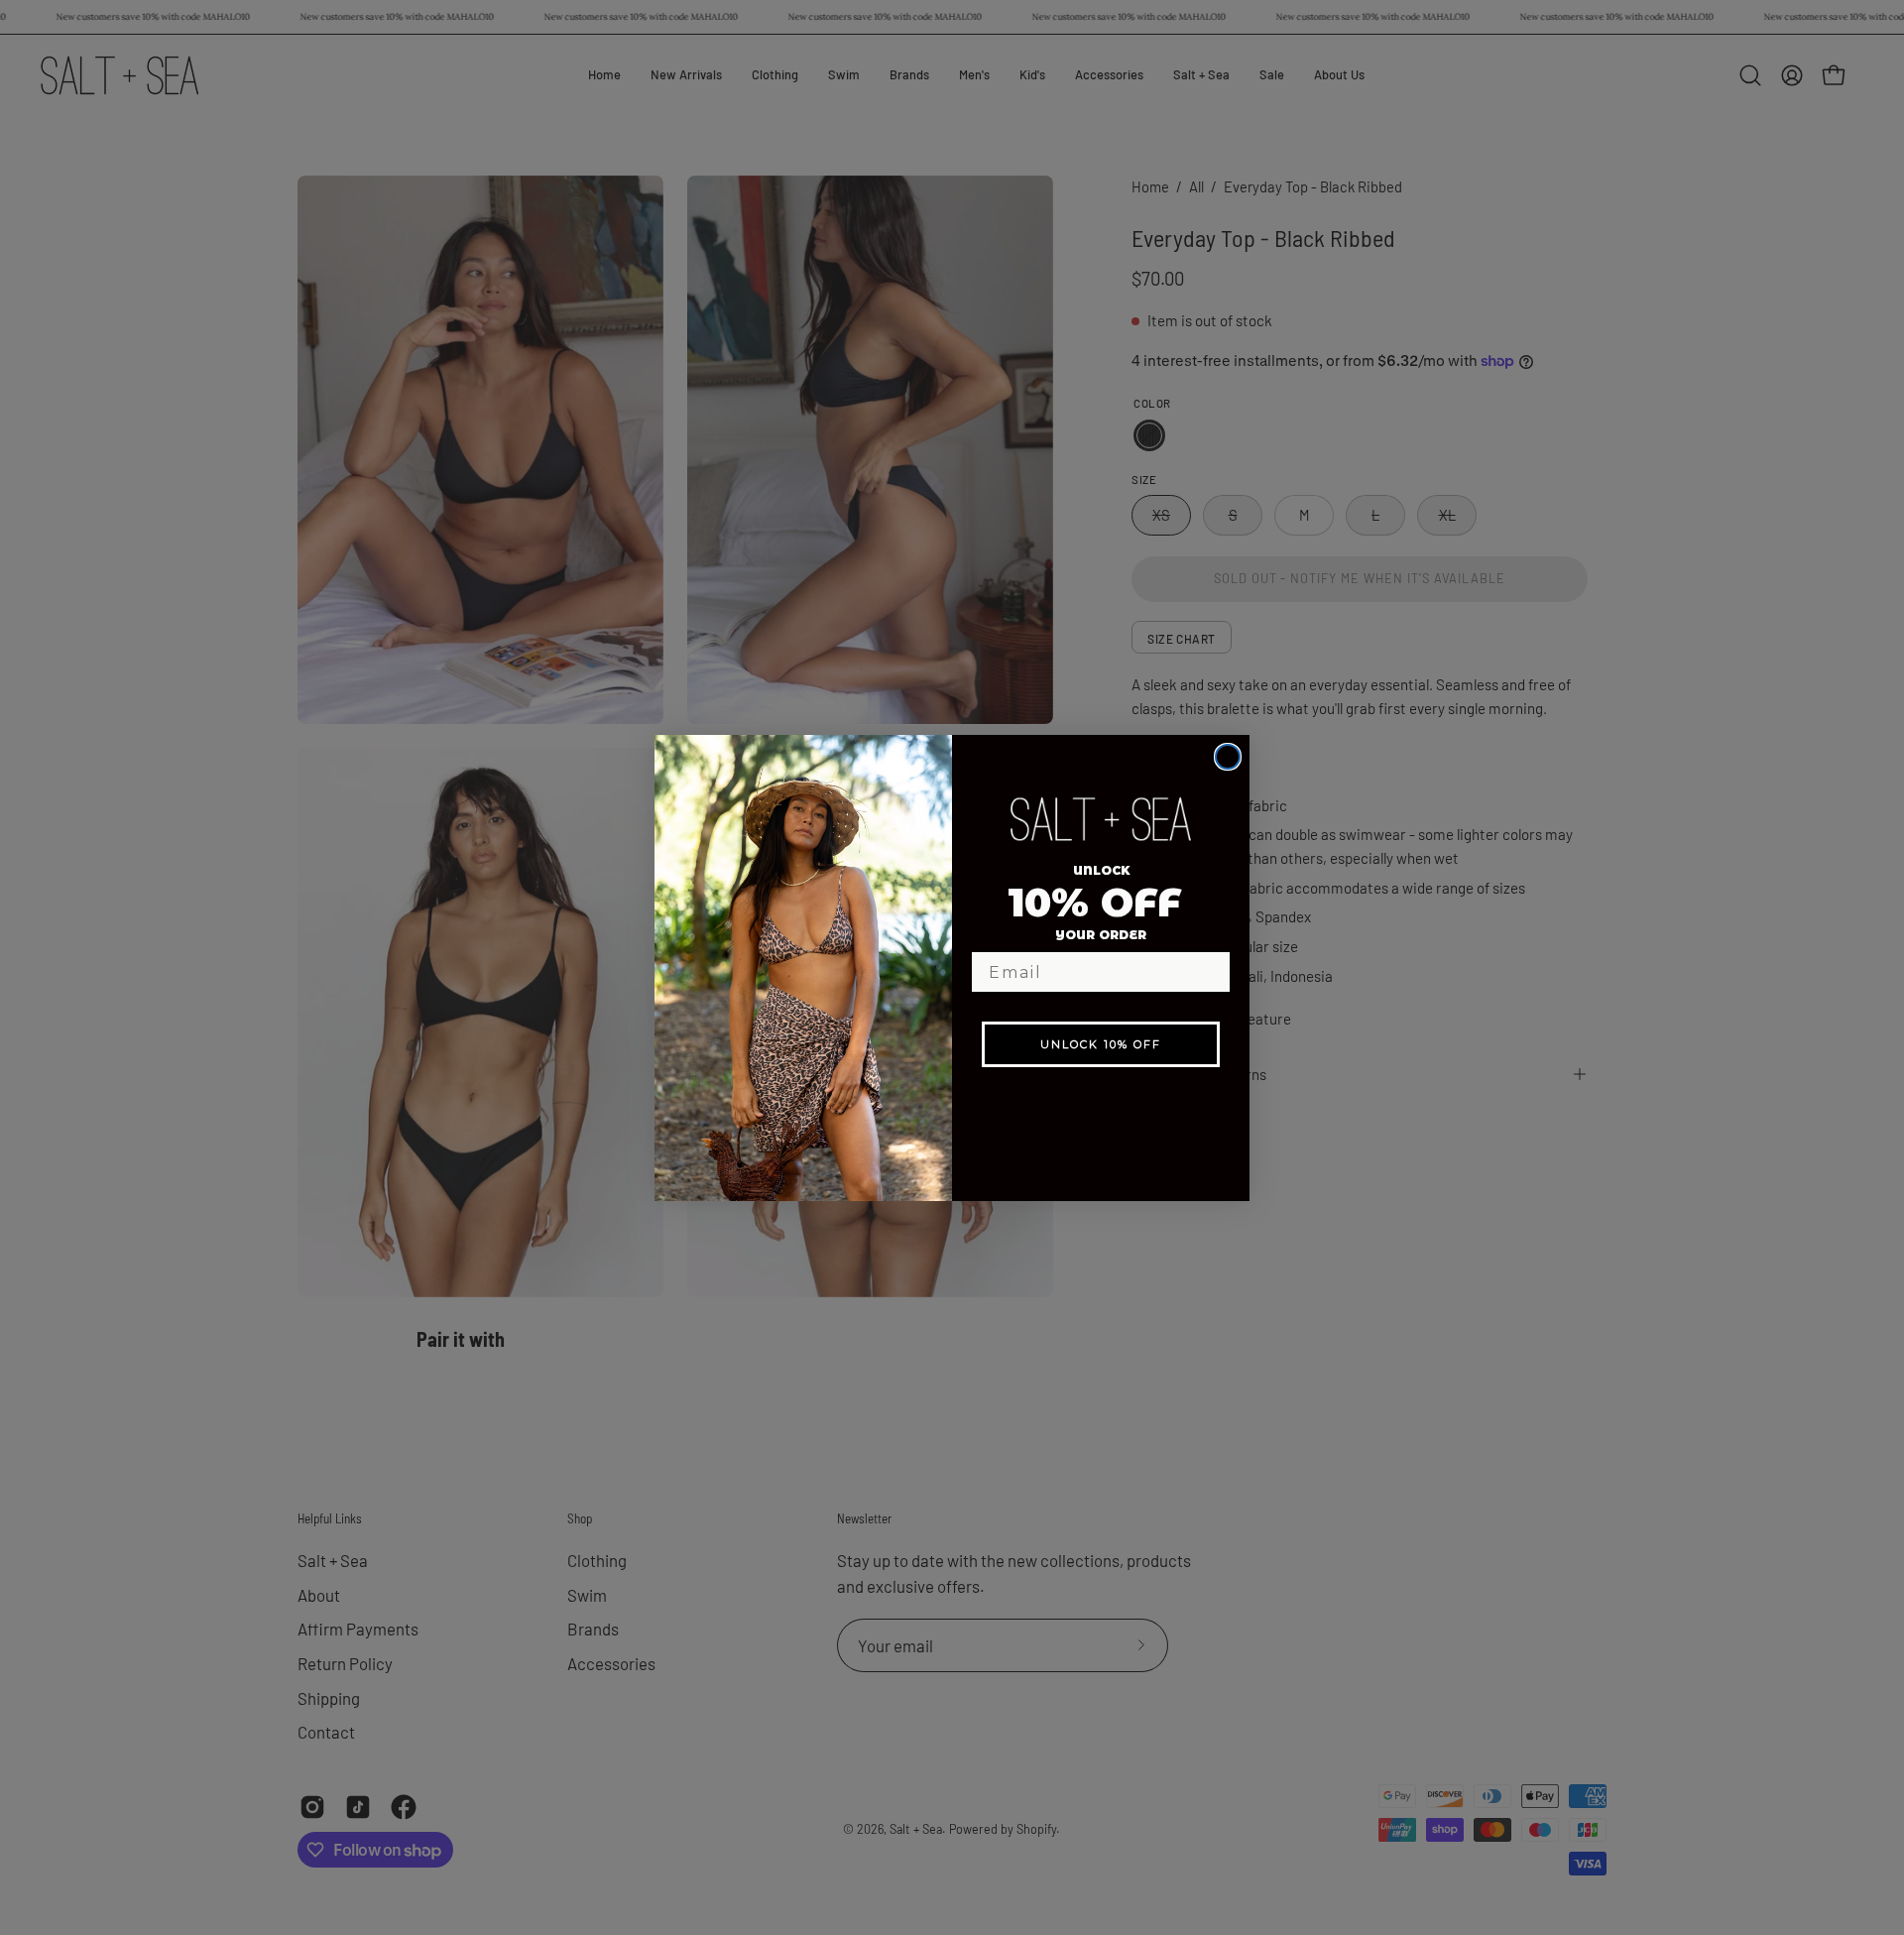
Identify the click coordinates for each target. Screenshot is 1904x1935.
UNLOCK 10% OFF (1101, 1044)
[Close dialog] (1228, 757)
